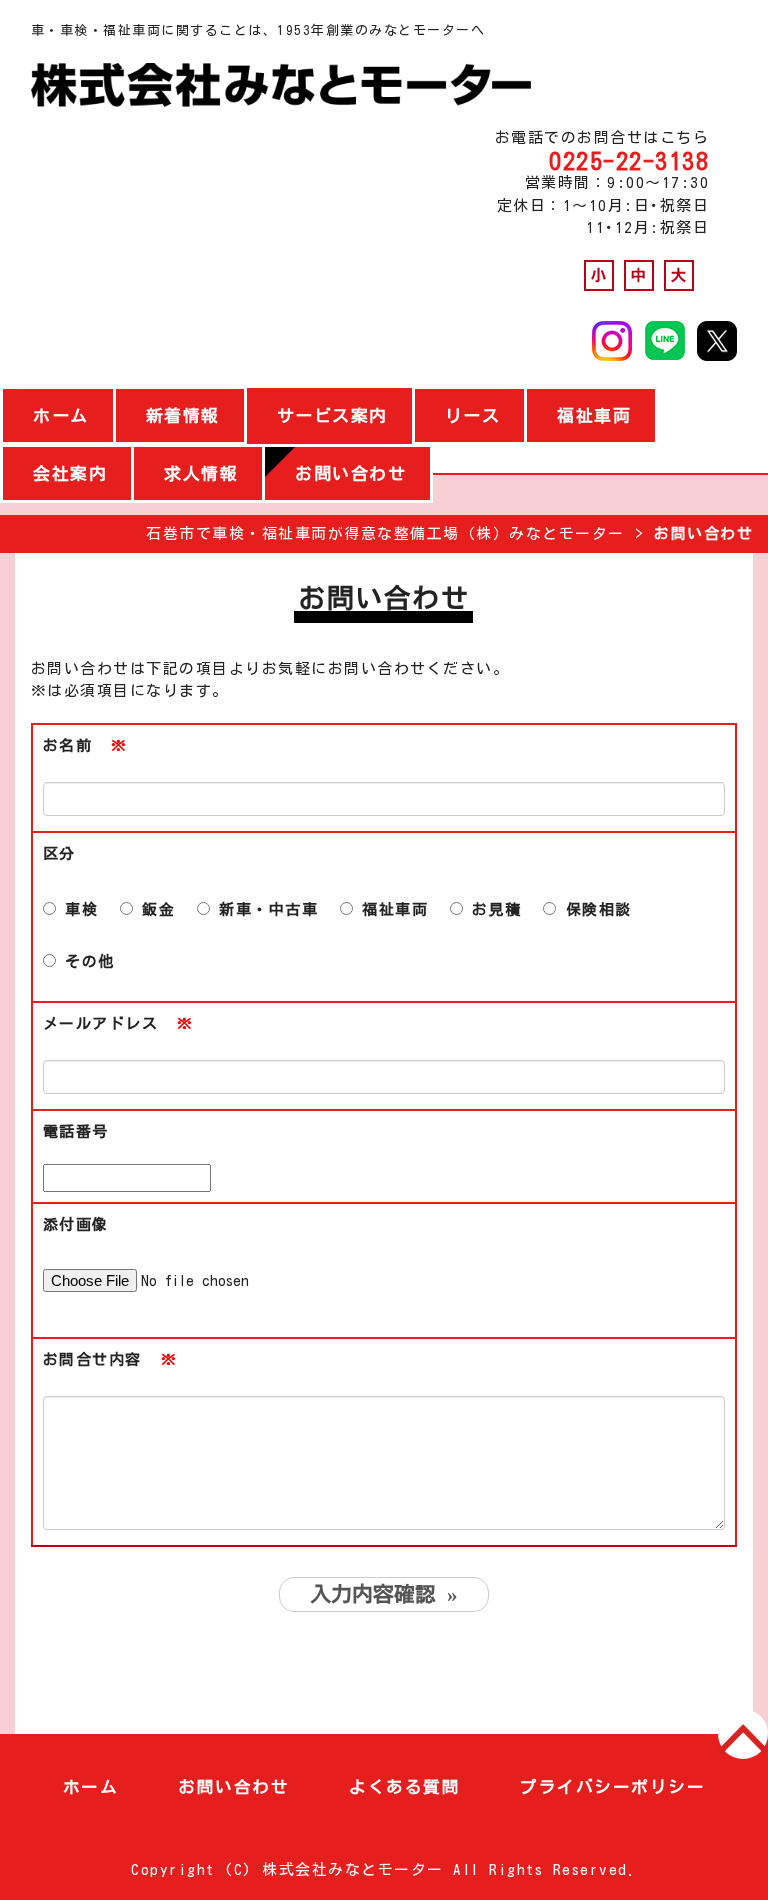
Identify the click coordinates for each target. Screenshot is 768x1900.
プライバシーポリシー (612, 1786)
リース (473, 415)
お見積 (492, 909)
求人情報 (201, 473)
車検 (77, 909)
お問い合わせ (350, 473)
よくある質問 (404, 1786)
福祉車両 (594, 415)
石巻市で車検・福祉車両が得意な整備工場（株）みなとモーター (385, 533)
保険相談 (594, 909)
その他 (85, 961)
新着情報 (183, 415)
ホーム (61, 415)
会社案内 (70, 473)
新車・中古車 (264, 909)
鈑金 (154, 909)
